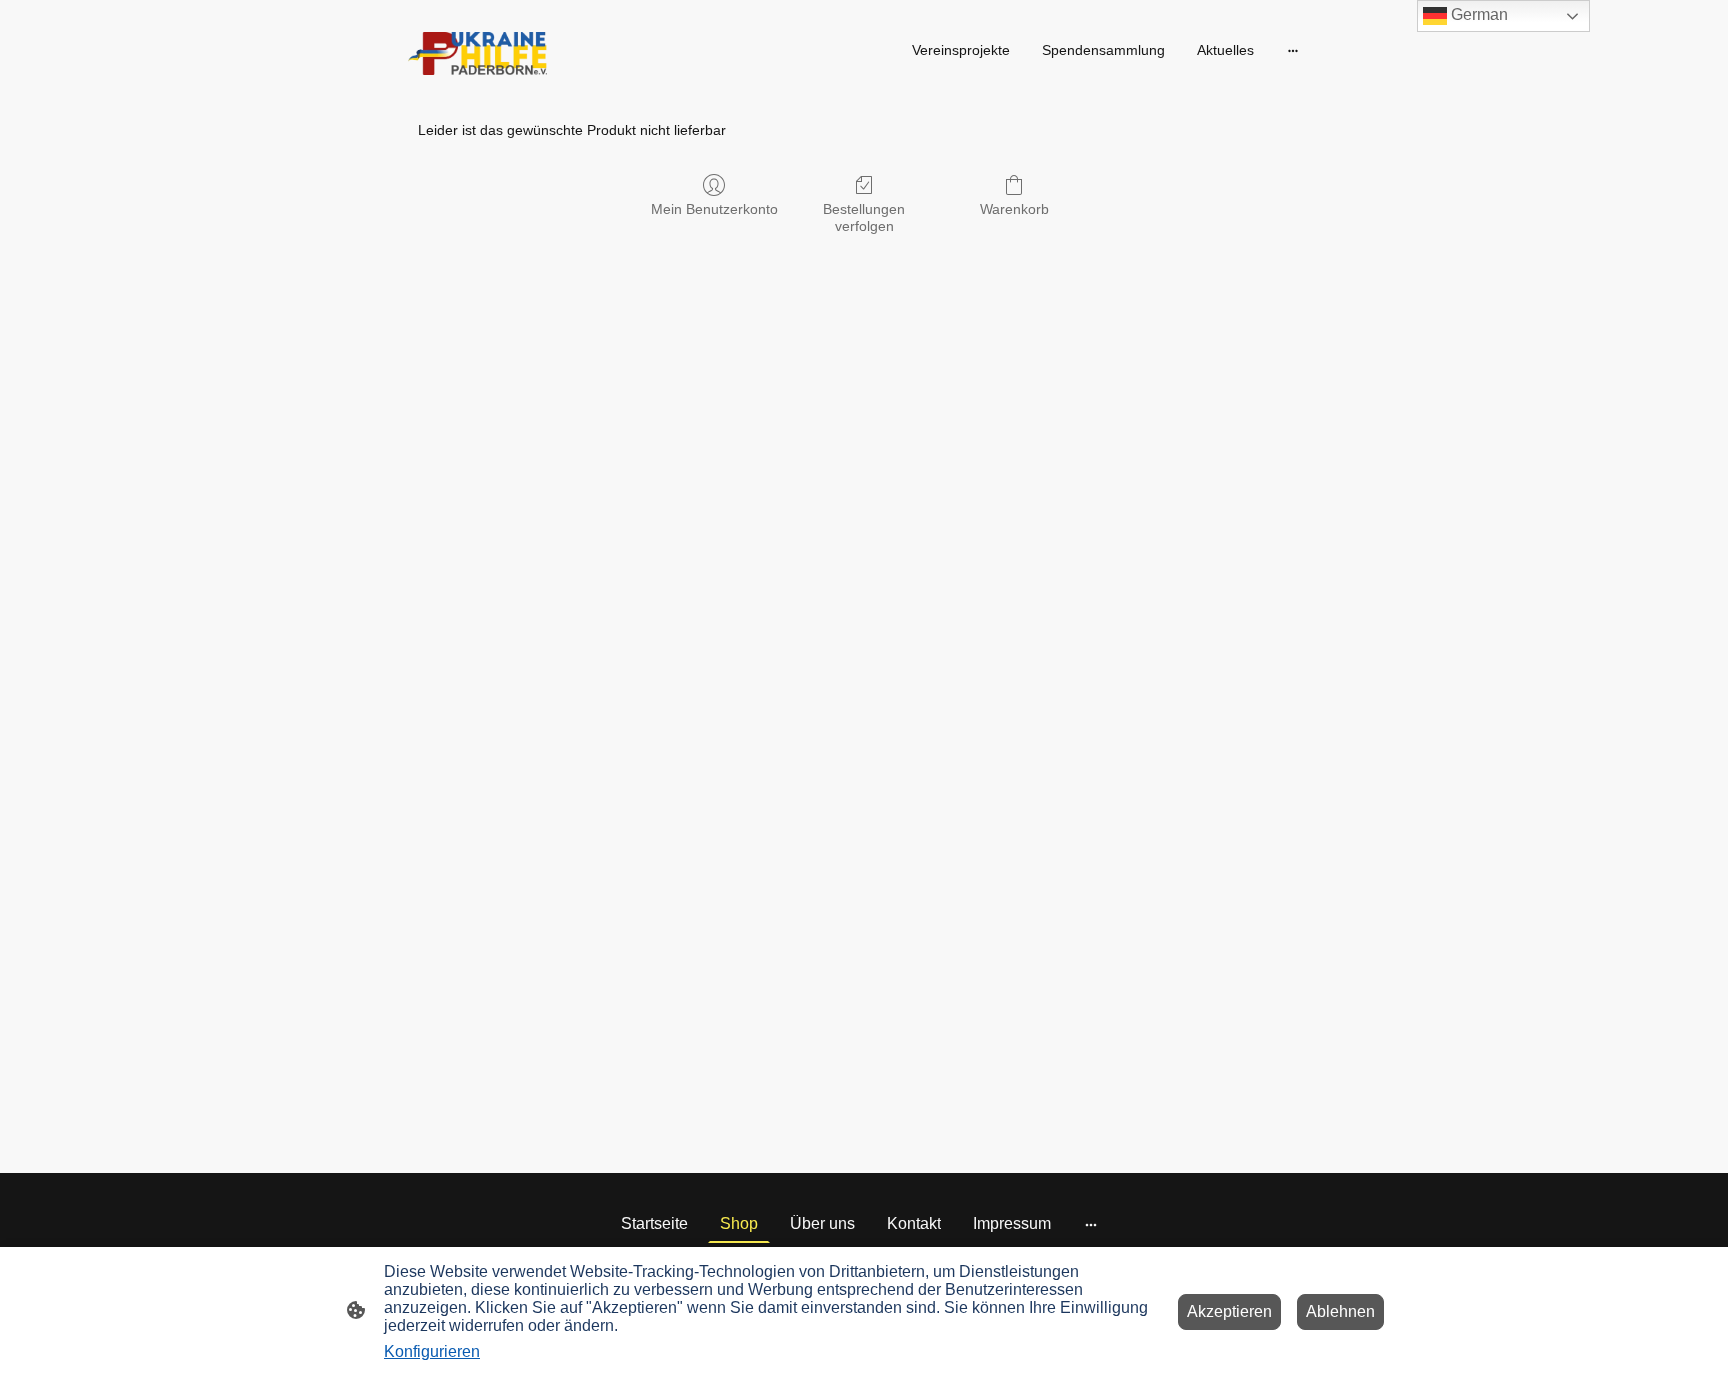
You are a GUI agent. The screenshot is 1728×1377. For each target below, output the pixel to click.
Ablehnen (1340, 1311)
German (1477, 14)
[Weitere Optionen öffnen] (1293, 50)
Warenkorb (1014, 209)
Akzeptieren (1229, 1311)
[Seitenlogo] (477, 53)
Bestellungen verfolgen (864, 217)
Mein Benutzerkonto (714, 209)
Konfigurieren (432, 1351)
